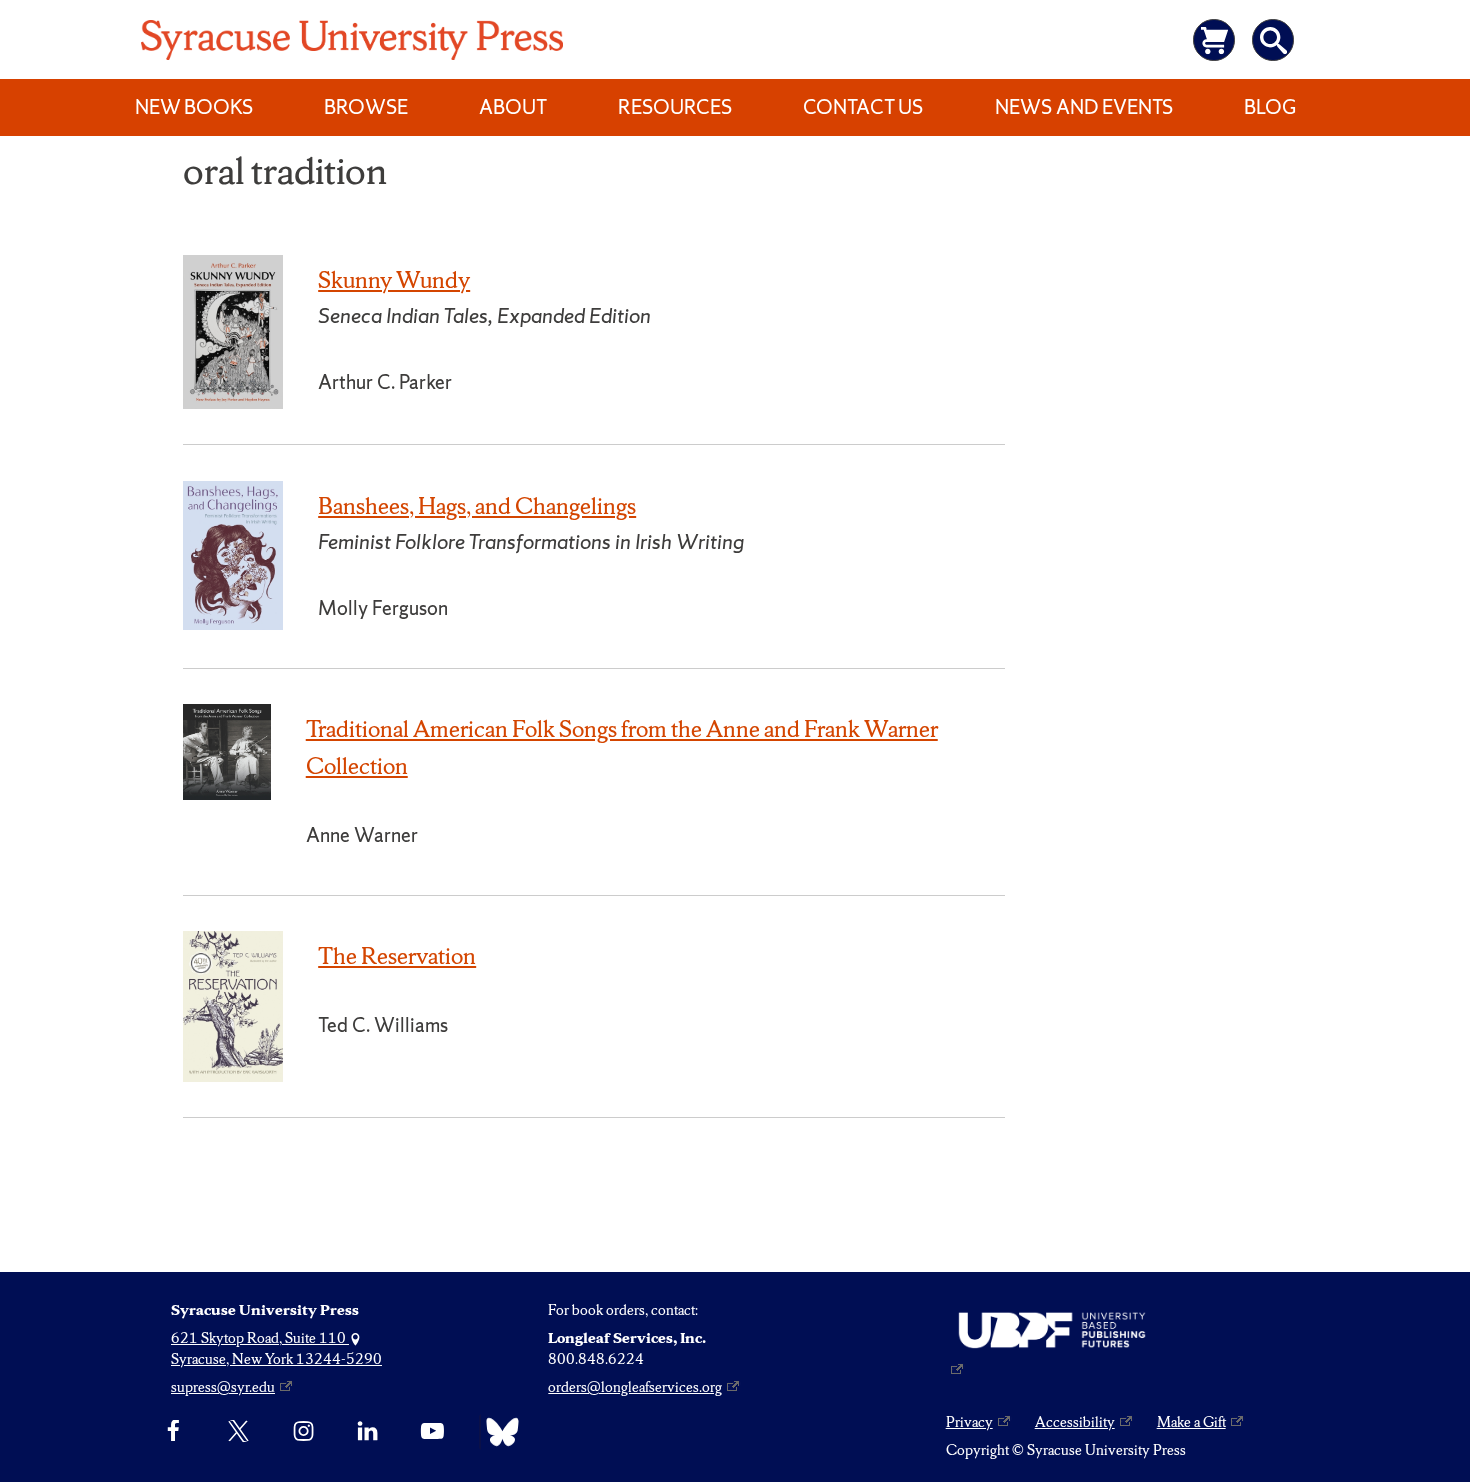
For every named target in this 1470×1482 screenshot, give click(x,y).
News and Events (1084, 107)
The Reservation (397, 956)
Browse (366, 107)
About (513, 107)
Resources (675, 107)
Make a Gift (1191, 1422)
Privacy (969, 1422)
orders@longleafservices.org (635, 1387)
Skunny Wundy (394, 280)
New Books (194, 107)
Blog (1270, 107)
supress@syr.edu (223, 1387)
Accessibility (1075, 1422)
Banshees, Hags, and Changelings (477, 506)
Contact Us (863, 107)
